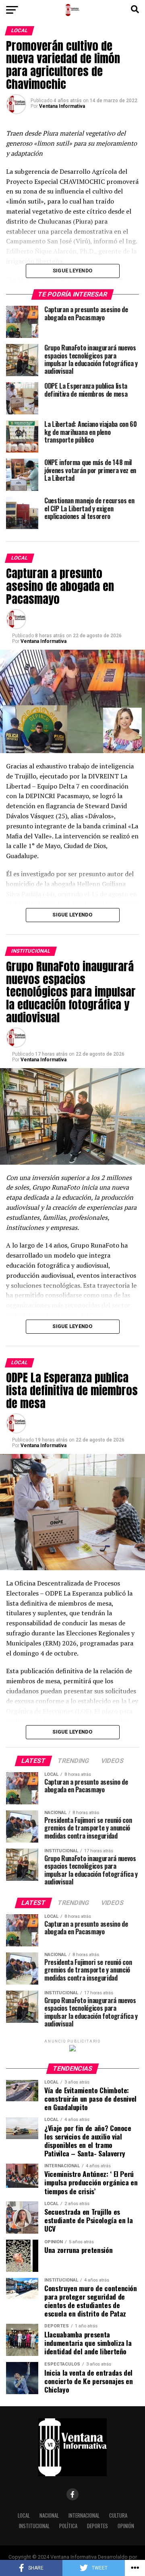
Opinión (126, 2526)
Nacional (49, 2515)
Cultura (118, 2515)
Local (24, 2515)
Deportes (97, 2526)
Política (68, 2526)
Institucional (34, 2526)
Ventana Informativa (62, 106)
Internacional (84, 2515)
